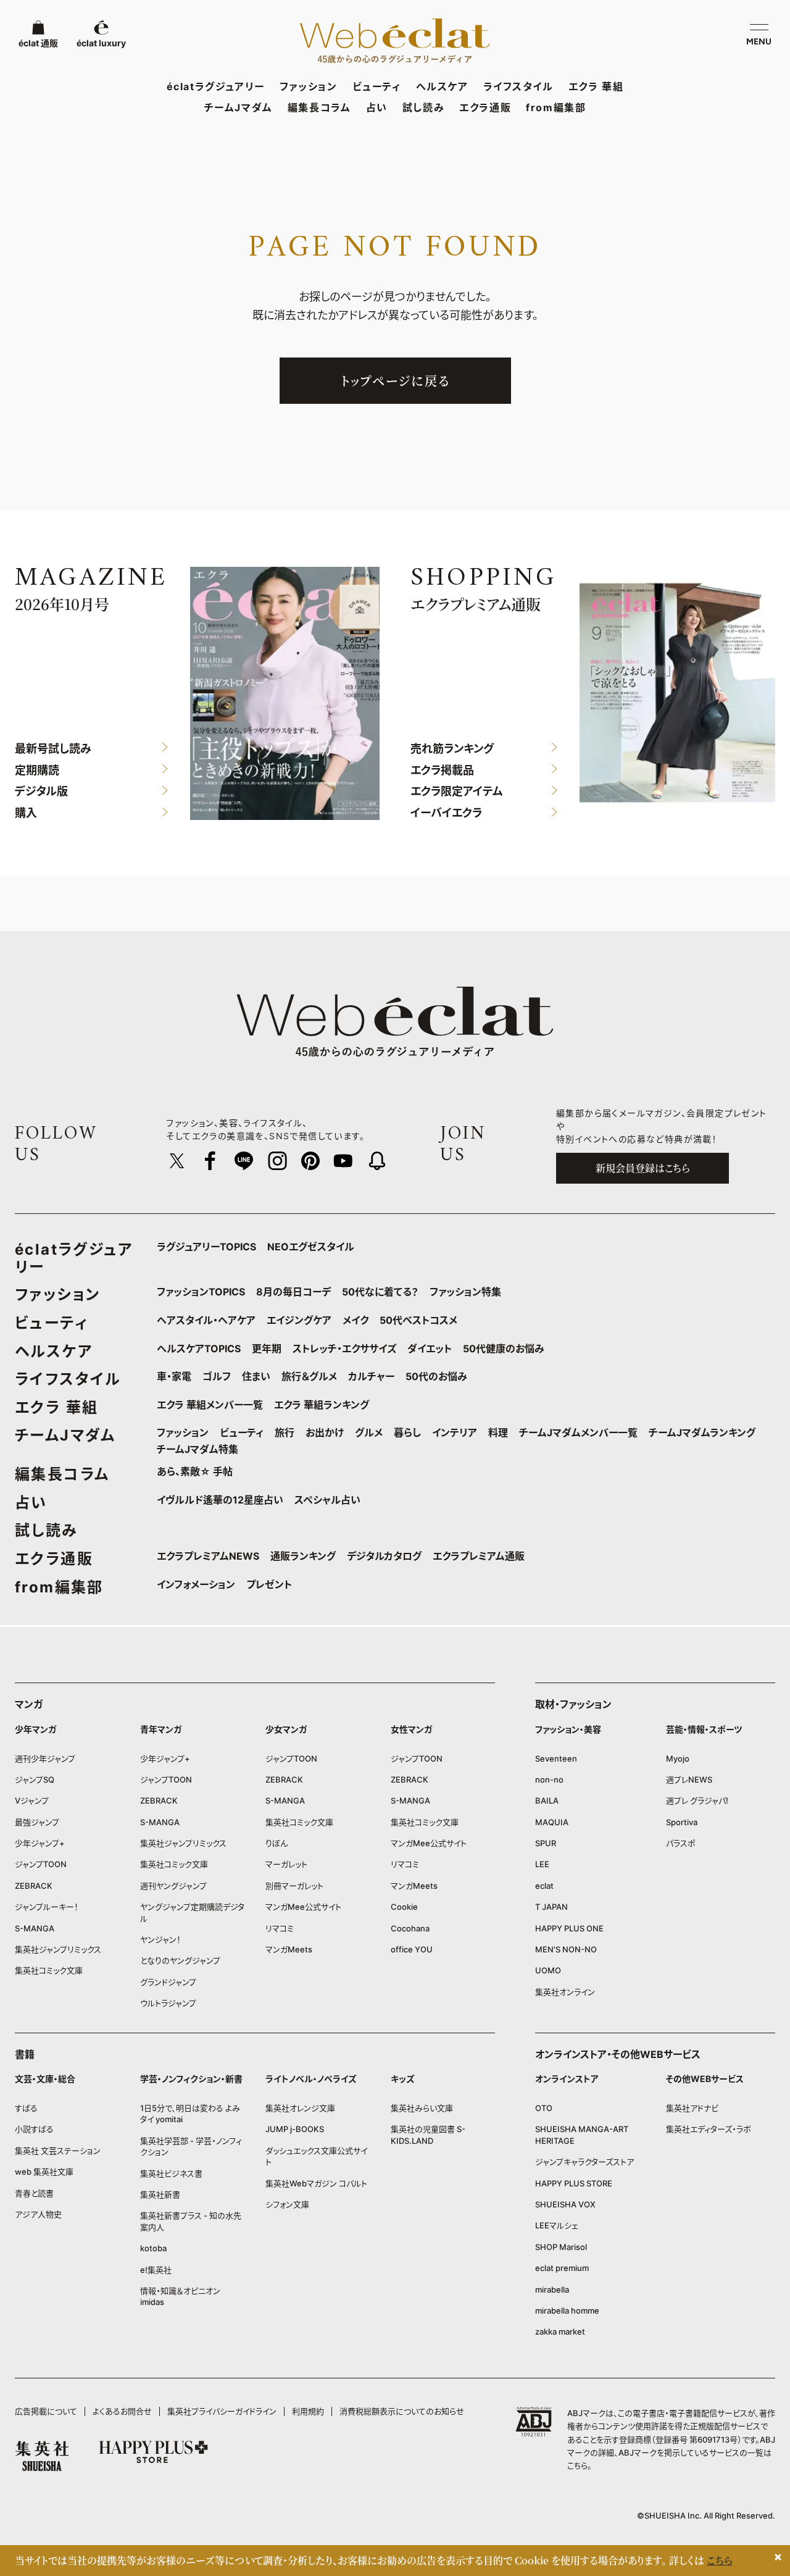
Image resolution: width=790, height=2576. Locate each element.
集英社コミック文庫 (49, 1970)
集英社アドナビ (692, 2108)
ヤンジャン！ (160, 1939)
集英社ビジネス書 (171, 2173)
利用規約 (308, 2411)
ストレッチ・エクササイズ (344, 1349)
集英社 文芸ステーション (58, 2151)
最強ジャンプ (37, 1822)
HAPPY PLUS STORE (574, 2183)
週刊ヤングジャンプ (173, 1886)
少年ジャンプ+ (40, 1843)
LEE (542, 1864)
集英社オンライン (565, 1992)
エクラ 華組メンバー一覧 (210, 1405)
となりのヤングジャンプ (180, 1960)
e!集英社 (156, 2270)
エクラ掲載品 (442, 770)
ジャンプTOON (41, 1864)
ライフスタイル (518, 86)
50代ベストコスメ (418, 1320)
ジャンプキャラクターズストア (584, 2162)
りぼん (276, 1843)
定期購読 (37, 770)
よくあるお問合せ (122, 2411)
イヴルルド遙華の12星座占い (220, 1500)
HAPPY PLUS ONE (569, 1928)
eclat (544, 1886)
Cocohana (410, 1928)
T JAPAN (551, 1907)
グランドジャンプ (168, 1982)
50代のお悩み (436, 1376)
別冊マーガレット (294, 1886)
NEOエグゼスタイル (311, 1247)
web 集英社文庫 (44, 2172)
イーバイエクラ (446, 813)
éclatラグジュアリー (216, 86)
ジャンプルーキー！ (47, 1907)
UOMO (548, 1970)
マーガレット (286, 1864)
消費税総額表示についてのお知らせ (402, 2411)
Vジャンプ (32, 1800)
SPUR (546, 1843)
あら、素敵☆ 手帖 (195, 1471)
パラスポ (681, 1843)
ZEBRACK (34, 1886)
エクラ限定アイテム (457, 792)
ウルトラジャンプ (168, 2003)
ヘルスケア (442, 86)
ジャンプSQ (35, 1779)
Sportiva (682, 1822)
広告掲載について (46, 2411)
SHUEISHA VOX (565, 2204)
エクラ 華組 (596, 86)
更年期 (267, 1349)
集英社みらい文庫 (422, 2108)
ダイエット (430, 1349)
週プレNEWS (689, 1779)
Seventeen (556, 1758)
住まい (256, 1376)
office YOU (412, 1949)
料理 (498, 1432)
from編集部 (556, 107)
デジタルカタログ (384, 1556)
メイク (355, 1320)
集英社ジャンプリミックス (58, 1949)
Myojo (678, 1758)
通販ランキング (303, 1556)
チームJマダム (239, 107)
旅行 (285, 1432)
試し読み (423, 107)
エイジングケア (299, 1320)
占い (377, 107)
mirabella (552, 2290)
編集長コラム (319, 107)
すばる (26, 2108)
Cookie (404, 1907)
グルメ (369, 1432)
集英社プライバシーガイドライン (222, 2411)
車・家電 (174, 1376)
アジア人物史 (38, 2214)
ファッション (309, 86)
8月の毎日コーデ (293, 1292)
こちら (577, 2465)
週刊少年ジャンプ (45, 1758)
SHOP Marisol (561, 2247)
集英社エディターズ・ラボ (709, 2129)
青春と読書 (34, 2193)
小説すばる (34, 2129)
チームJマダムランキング (702, 1432)
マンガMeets (289, 1949)
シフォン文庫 (287, 2204)
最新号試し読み (53, 749)
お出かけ (325, 1432)
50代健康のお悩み (504, 1349)
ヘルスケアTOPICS (199, 1349)
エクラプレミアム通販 (479, 1556)
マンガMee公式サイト (303, 1907)
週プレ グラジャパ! (697, 1800)
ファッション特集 (465, 1292)
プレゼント (269, 1584)
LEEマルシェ (557, 2225)
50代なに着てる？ (380, 1292)
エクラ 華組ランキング (322, 1405)
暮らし (407, 1432)
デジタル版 (41, 792)
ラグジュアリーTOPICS (206, 1247)
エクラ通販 (485, 107)
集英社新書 (160, 2194)
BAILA (547, 1800)
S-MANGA (35, 1928)
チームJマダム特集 (197, 1449)
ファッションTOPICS (201, 1292)
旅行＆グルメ (309, 1376)
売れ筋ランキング (452, 749)
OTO (544, 2108)
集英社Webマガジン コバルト (316, 2183)
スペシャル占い (327, 1500)
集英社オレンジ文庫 (300, 2108)
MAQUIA (552, 1822)
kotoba (153, 2248)
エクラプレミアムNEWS (208, 1556)
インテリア (455, 1432)
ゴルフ (217, 1376)
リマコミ (280, 1928)
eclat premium (562, 2268)
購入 (26, 813)
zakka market (560, 2331)
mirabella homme (567, 2310)
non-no (549, 1779)
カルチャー (371, 1376)
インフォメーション (196, 1584)
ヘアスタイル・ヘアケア (206, 1320)
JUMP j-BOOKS (295, 2129)
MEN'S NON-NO (566, 1949)
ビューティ (377, 86)
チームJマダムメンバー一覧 (578, 1432)
